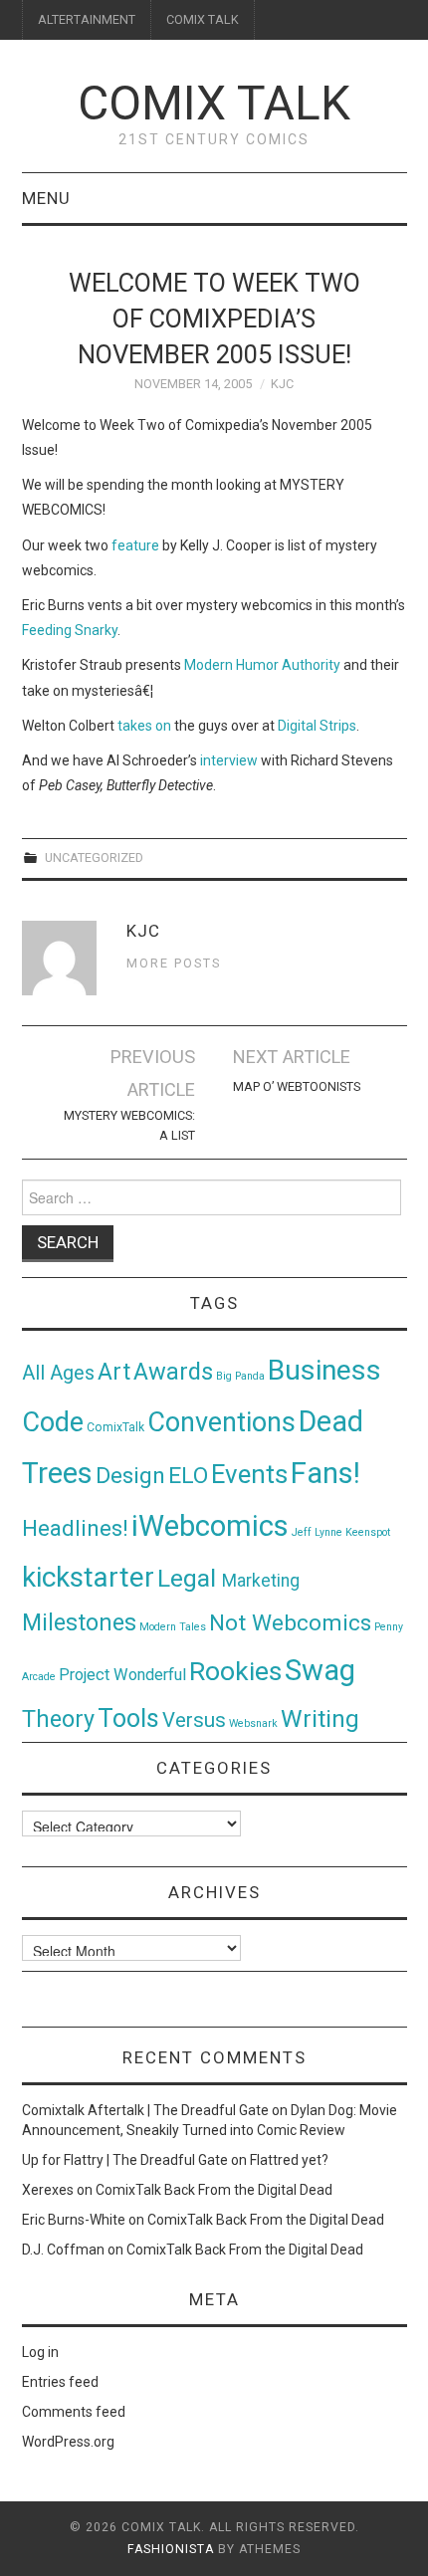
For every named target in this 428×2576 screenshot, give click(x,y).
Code (53, 1422)
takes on (144, 726)
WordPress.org (68, 2442)
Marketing (261, 1581)
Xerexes (48, 2190)
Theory (58, 1719)
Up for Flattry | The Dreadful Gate (125, 2160)
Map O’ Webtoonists (297, 1086)
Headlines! (75, 1528)
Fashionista (171, 2549)
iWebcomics (210, 1526)
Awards (173, 1372)
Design (130, 1476)
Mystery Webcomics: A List (129, 1125)
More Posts (174, 963)
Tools (128, 1718)
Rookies (235, 1671)
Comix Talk (214, 103)
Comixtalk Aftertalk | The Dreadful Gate (145, 2110)
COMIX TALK (203, 19)
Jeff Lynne (317, 1532)
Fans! (325, 1473)
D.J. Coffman (63, 2250)
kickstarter (88, 1577)
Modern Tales (173, 1627)
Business (324, 1370)
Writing (320, 1718)
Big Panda (240, 1376)
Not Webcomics (290, 1623)
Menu (46, 198)
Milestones (79, 1622)
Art (114, 1372)
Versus (194, 1720)
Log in (40, 2352)
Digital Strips (317, 726)
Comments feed (74, 2412)
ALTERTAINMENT (87, 19)
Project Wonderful (122, 1675)
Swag (320, 1670)
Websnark (253, 1723)
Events (249, 1474)
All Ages (58, 1373)
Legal (190, 1578)
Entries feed (60, 2382)
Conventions (221, 1422)
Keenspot (368, 1532)
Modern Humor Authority (262, 665)
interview (229, 760)
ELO (188, 1476)
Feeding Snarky (70, 630)
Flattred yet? (289, 2160)
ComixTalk (115, 1427)
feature (135, 545)
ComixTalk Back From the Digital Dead (214, 2190)
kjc (282, 384)
